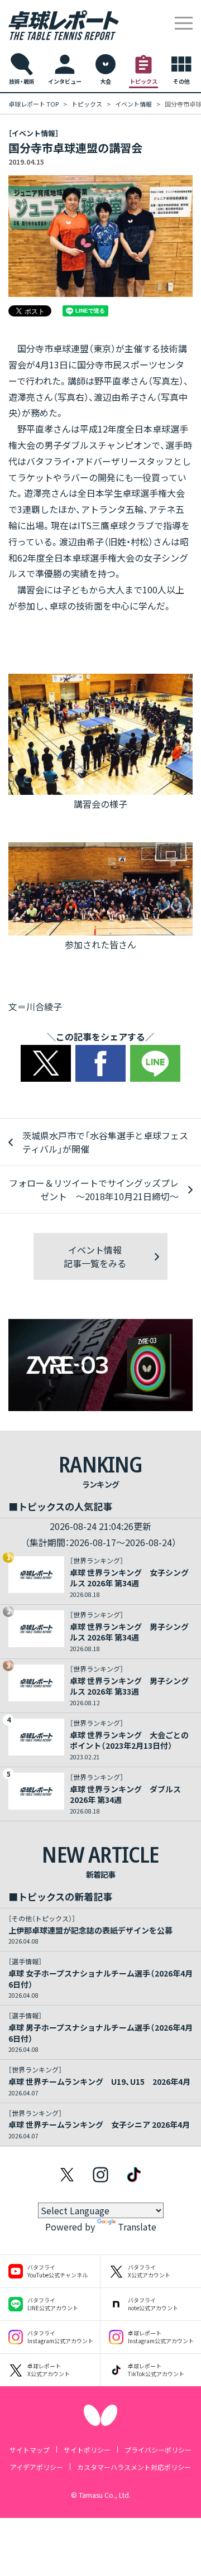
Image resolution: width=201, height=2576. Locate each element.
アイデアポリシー (37, 2467)
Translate (137, 2227)
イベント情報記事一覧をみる (95, 1256)
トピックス (87, 104)
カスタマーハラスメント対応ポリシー (134, 2467)
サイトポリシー (87, 2450)
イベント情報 (133, 104)
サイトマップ (30, 2450)
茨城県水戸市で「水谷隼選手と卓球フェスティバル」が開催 (105, 1142)
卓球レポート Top (33, 104)
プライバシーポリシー (158, 2450)
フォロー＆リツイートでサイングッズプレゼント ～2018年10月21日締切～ (94, 1189)
